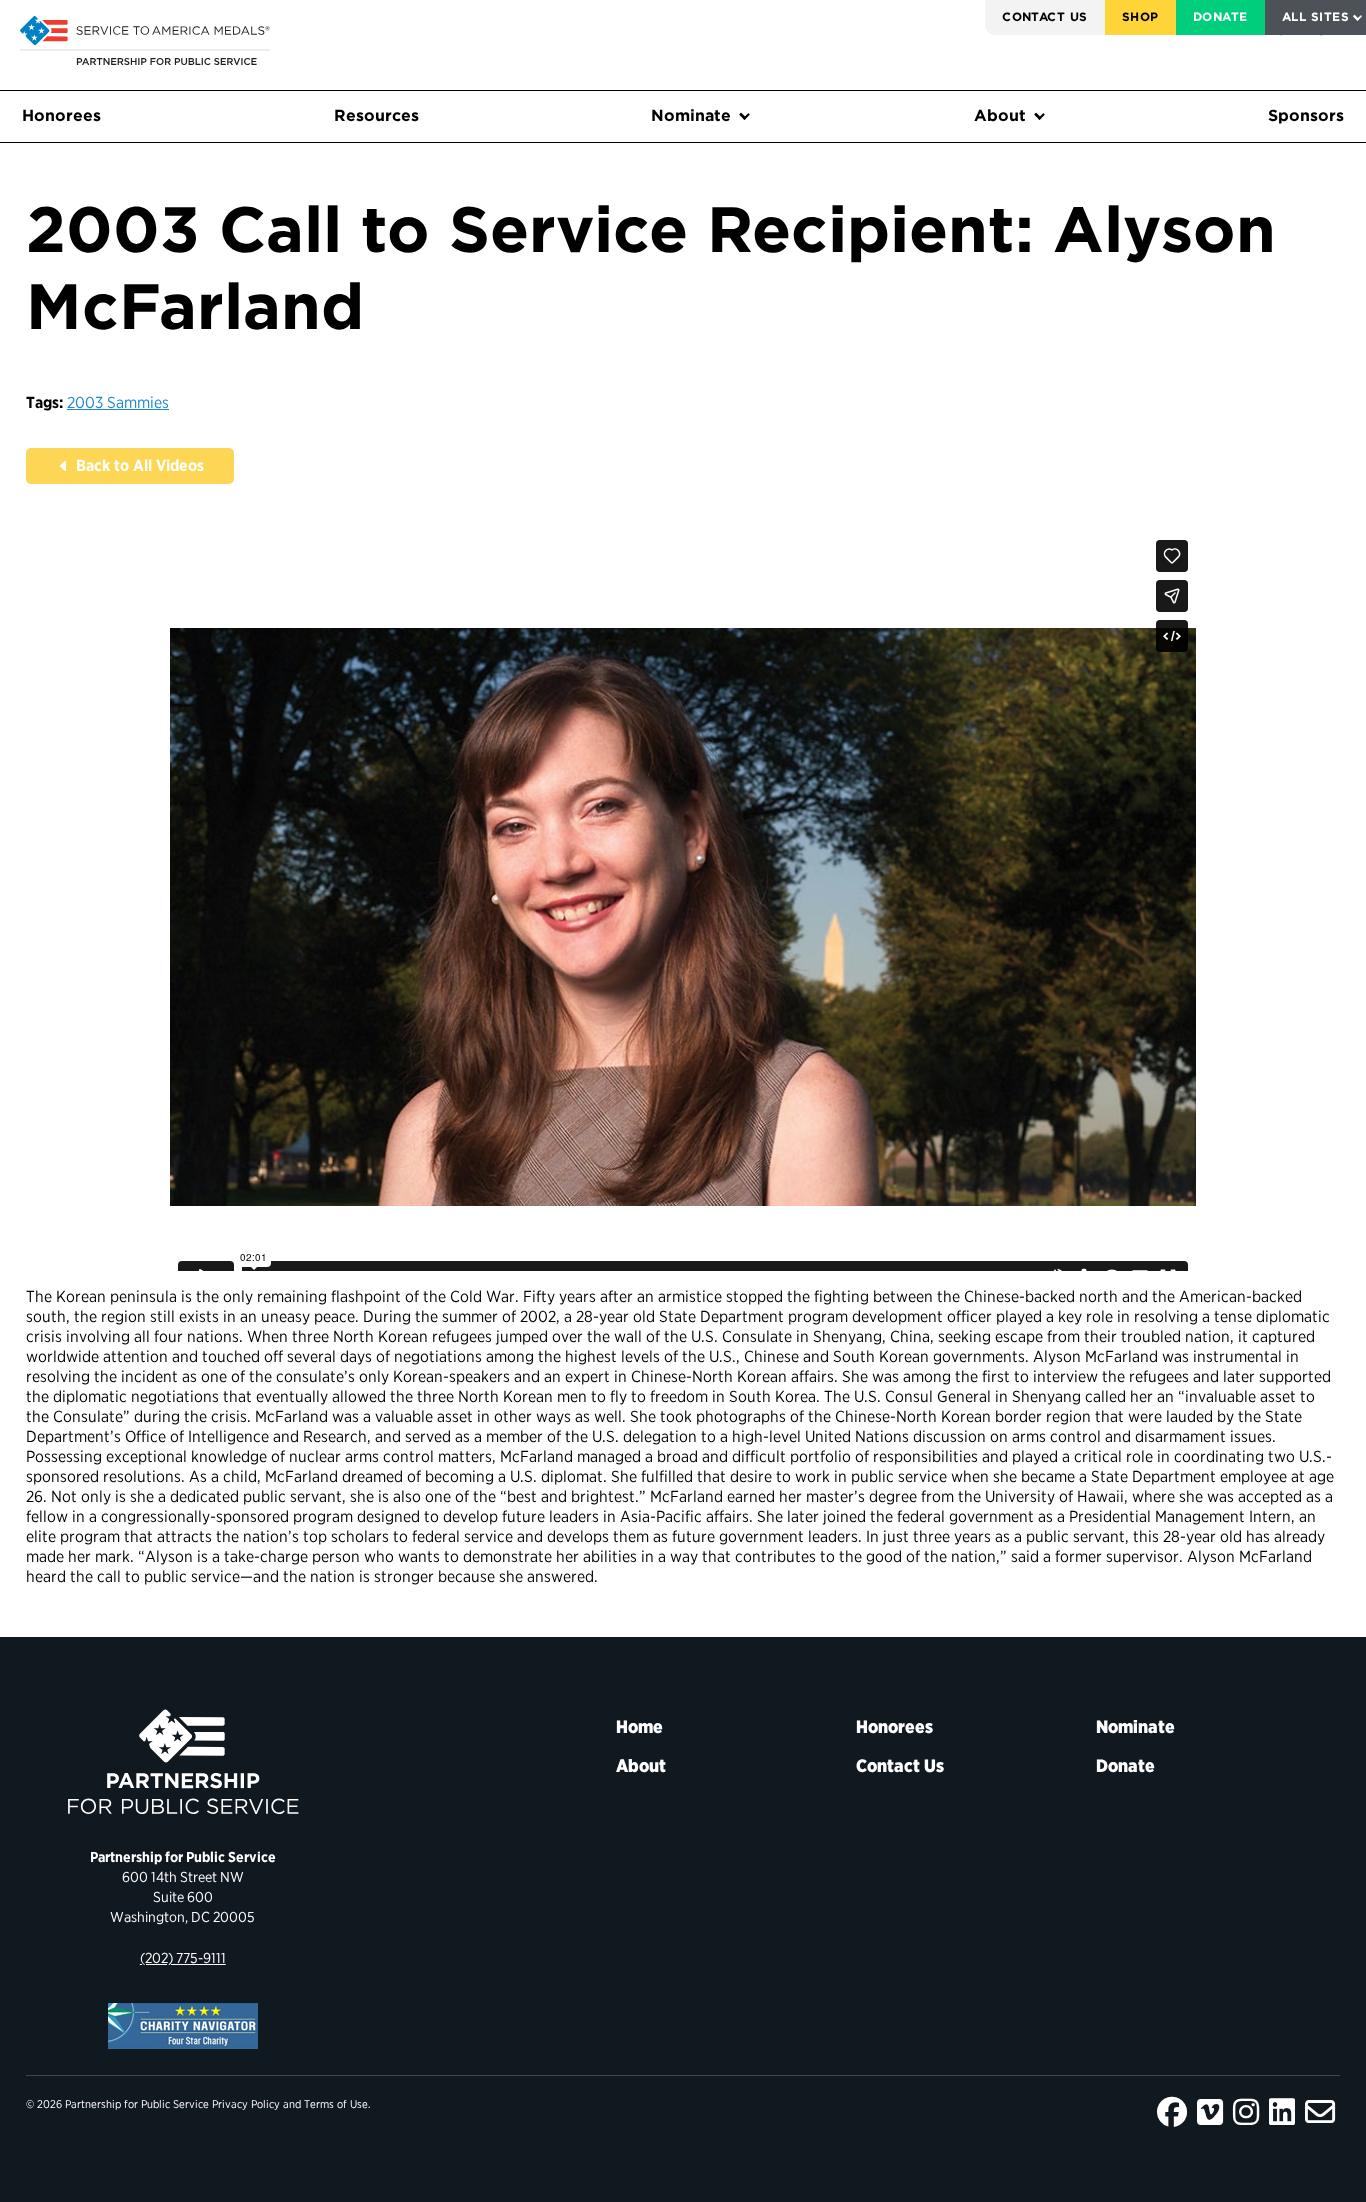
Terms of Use (336, 2104)
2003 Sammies (118, 402)
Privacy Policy (246, 2104)
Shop (1140, 16)
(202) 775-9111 (183, 1957)
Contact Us (1045, 16)
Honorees (61, 115)
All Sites (1315, 16)
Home (639, 1726)
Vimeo (1210, 2112)
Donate (1220, 16)
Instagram (1246, 2112)
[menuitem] (1045, 17)
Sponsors (1306, 115)
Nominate (691, 115)
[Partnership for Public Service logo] (183, 1762)
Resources (376, 115)
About (1000, 115)
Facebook (1172, 2112)
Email (1320, 2112)
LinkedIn (1282, 2112)
